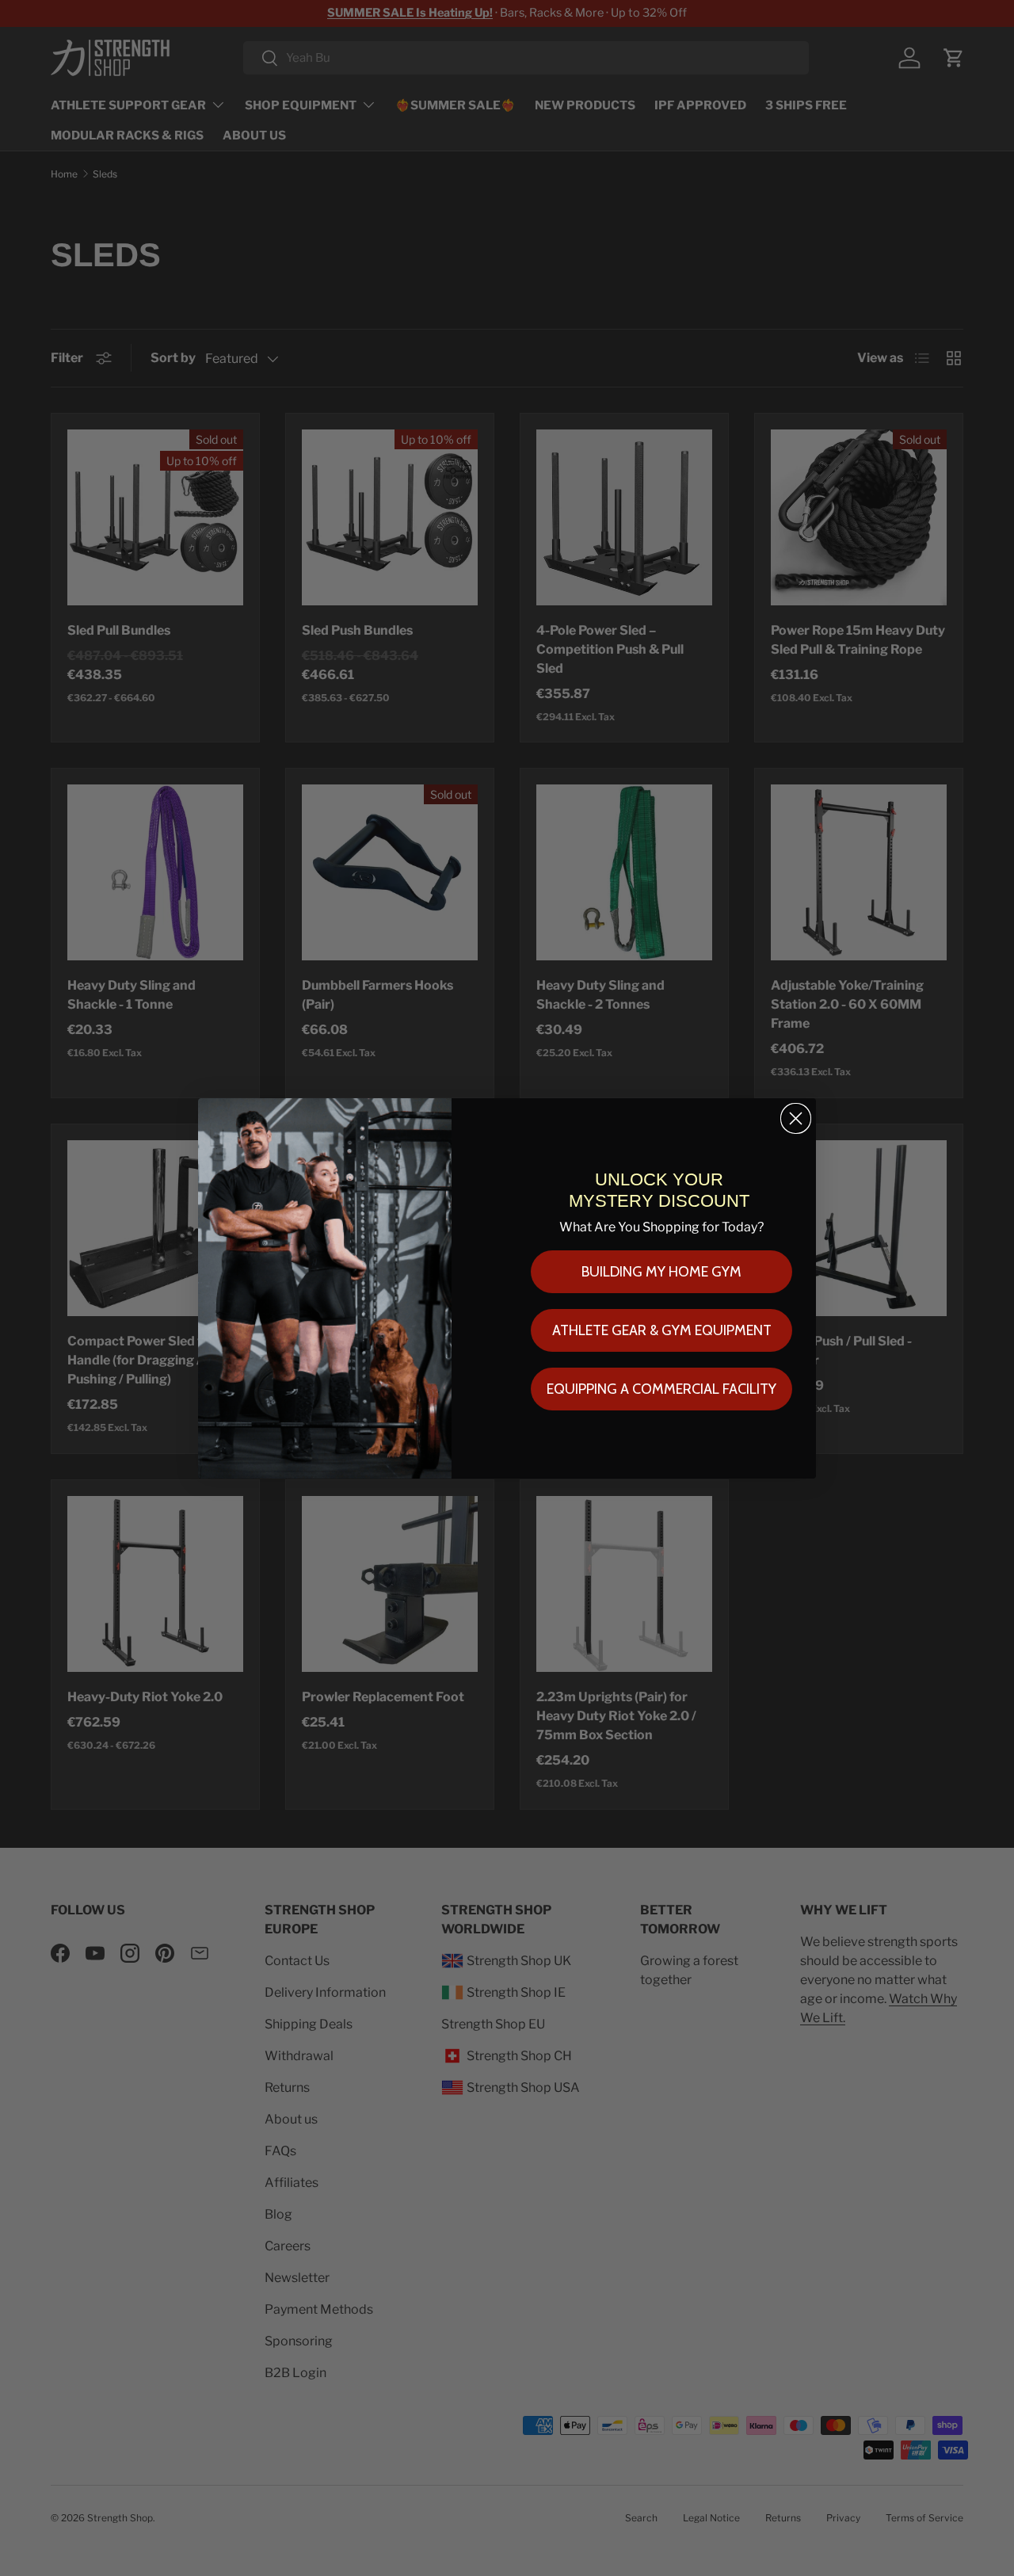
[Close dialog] (796, 1118)
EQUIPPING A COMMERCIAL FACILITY (661, 1389)
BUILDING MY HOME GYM (661, 1272)
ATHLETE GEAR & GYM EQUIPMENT (662, 1330)
